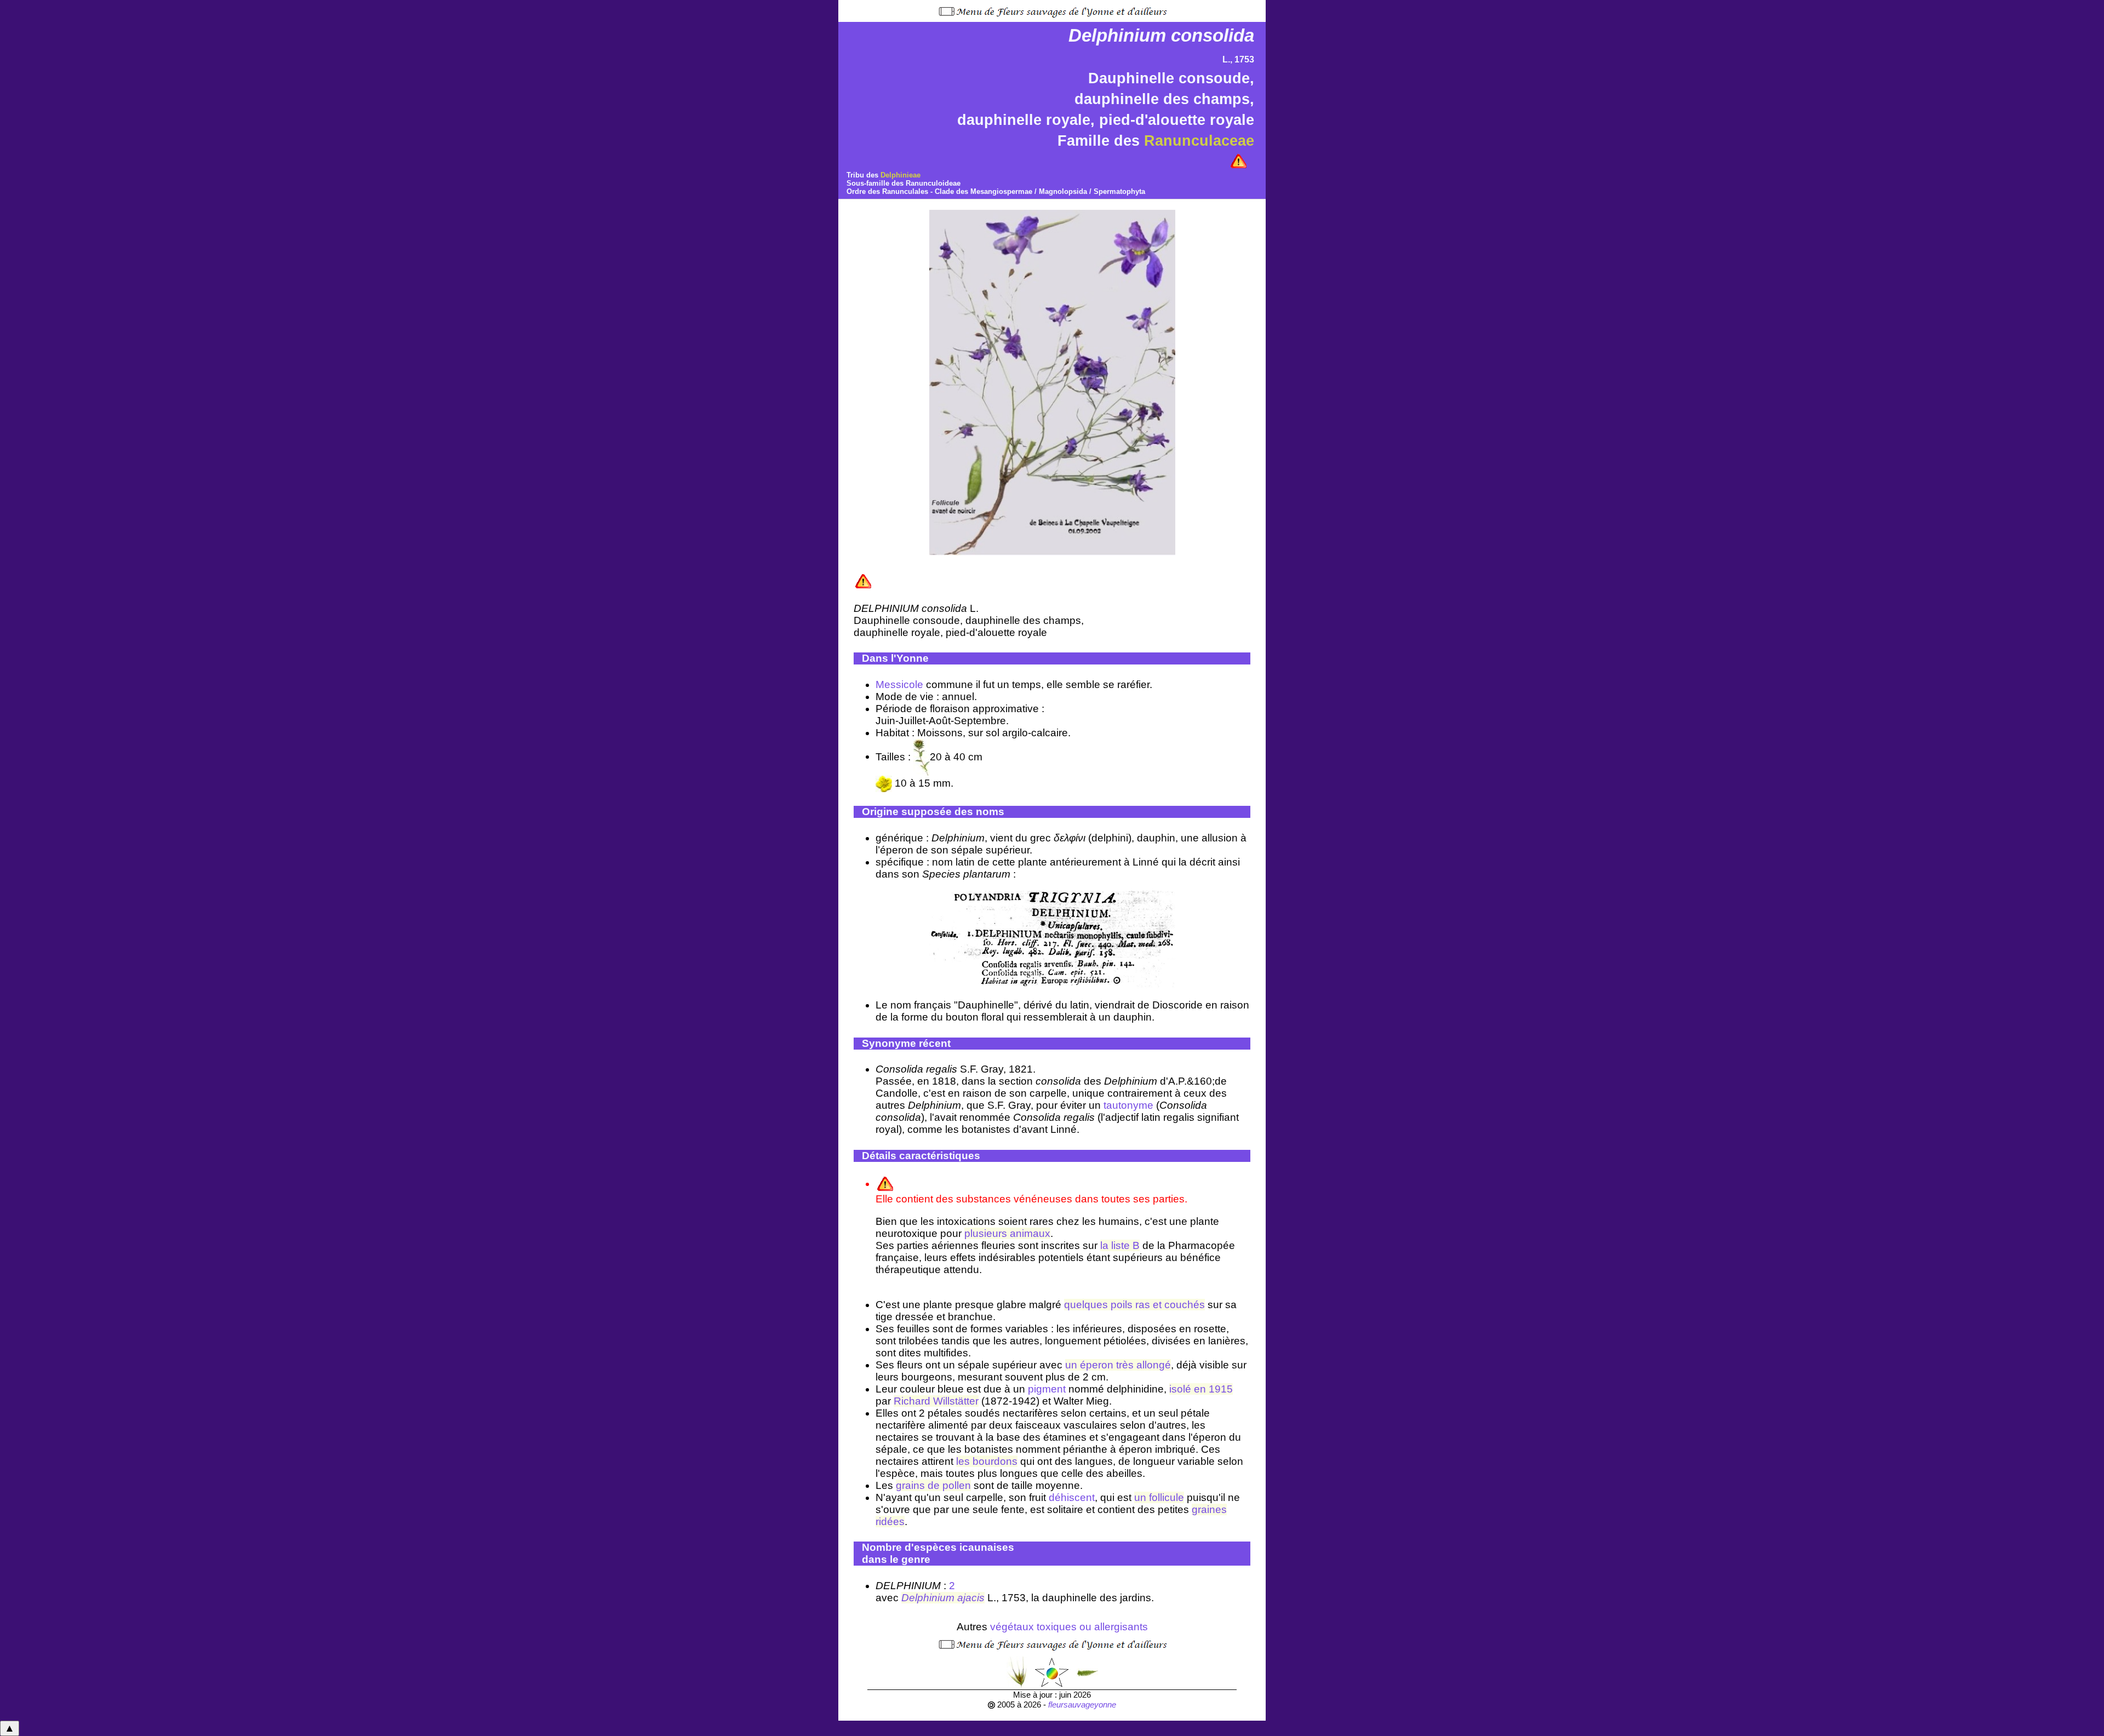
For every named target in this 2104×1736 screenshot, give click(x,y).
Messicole (899, 684)
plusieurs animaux (1007, 1233)
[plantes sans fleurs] (1087, 1672)
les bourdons (987, 1461)
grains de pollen (933, 1485)
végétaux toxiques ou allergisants (1069, 1627)
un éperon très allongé (1118, 1365)
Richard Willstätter (936, 1401)
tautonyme (1128, 1105)
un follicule (1159, 1497)
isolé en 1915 (1201, 1389)
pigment (1047, 1389)
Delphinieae (901, 175)
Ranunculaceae (1199, 141)
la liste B (1120, 1245)
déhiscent (1072, 1497)
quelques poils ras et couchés (1134, 1305)
